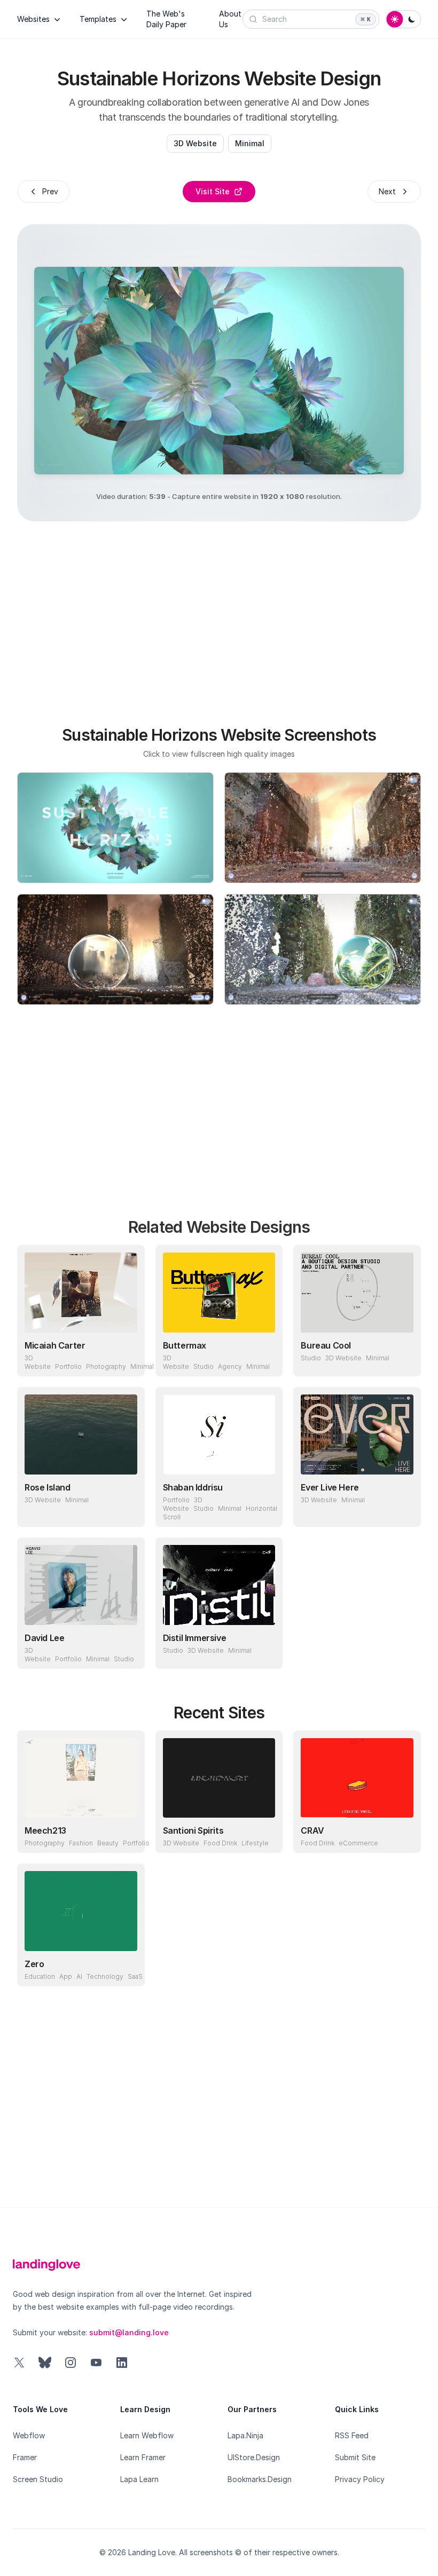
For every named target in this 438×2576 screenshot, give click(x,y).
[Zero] (81, 1911)
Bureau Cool (326, 1345)
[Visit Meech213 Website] (127, 1835)
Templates (98, 19)
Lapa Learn (139, 2479)
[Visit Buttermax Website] (264, 1358)
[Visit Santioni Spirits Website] (264, 1835)
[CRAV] (357, 1778)
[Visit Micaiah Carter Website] (127, 1358)
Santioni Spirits (193, 1830)
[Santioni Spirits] (219, 1778)
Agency (230, 1366)
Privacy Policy (360, 2479)
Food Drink (220, 1843)
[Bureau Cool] (357, 1293)
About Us (230, 19)
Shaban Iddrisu (193, 1487)
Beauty (108, 1843)
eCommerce (358, 1843)
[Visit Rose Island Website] (127, 1509)
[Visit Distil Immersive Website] (264, 1651)
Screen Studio (38, 2479)
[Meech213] (81, 1778)
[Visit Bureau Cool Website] (403, 1358)
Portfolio (68, 1366)
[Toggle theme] (403, 19)
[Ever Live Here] (357, 1434)
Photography (106, 1366)
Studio (204, 1366)
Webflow (29, 2435)
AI (79, 1976)
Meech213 (45, 1830)
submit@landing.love (129, 2332)
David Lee (44, 1638)
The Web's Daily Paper (166, 19)
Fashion (81, 1843)
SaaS (135, 1976)
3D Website (195, 143)
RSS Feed (352, 2435)
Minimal (250, 143)
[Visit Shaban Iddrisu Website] (264, 1509)
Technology (105, 1976)
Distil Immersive (195, 1638)
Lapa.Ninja (245, 2435)
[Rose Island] (81, 1434)
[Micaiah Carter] (81, 1293)
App (66, 1976)
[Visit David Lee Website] (127, 1651)
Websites (33, 19)
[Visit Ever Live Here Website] (403, 1509)
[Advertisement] (236, 617)
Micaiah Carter (55, 1345)
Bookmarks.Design (260, 2479)
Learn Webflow (147, 2435)
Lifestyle (255, 1843)
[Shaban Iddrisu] (219, 1434)
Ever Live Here (330, 1487)
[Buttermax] (219, 1293)
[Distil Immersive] (219, 1585)
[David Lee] (81, 1585)
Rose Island (48, 1487)
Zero (34, 1964)
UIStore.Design (254, 2457)
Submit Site (355, 2457)
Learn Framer (143, 2457)
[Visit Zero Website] (127, 1968)
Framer (25, 2457)
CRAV (312, 1830)
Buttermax (185, 1345)
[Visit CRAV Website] (403, 1835)
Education (40, 1976)
